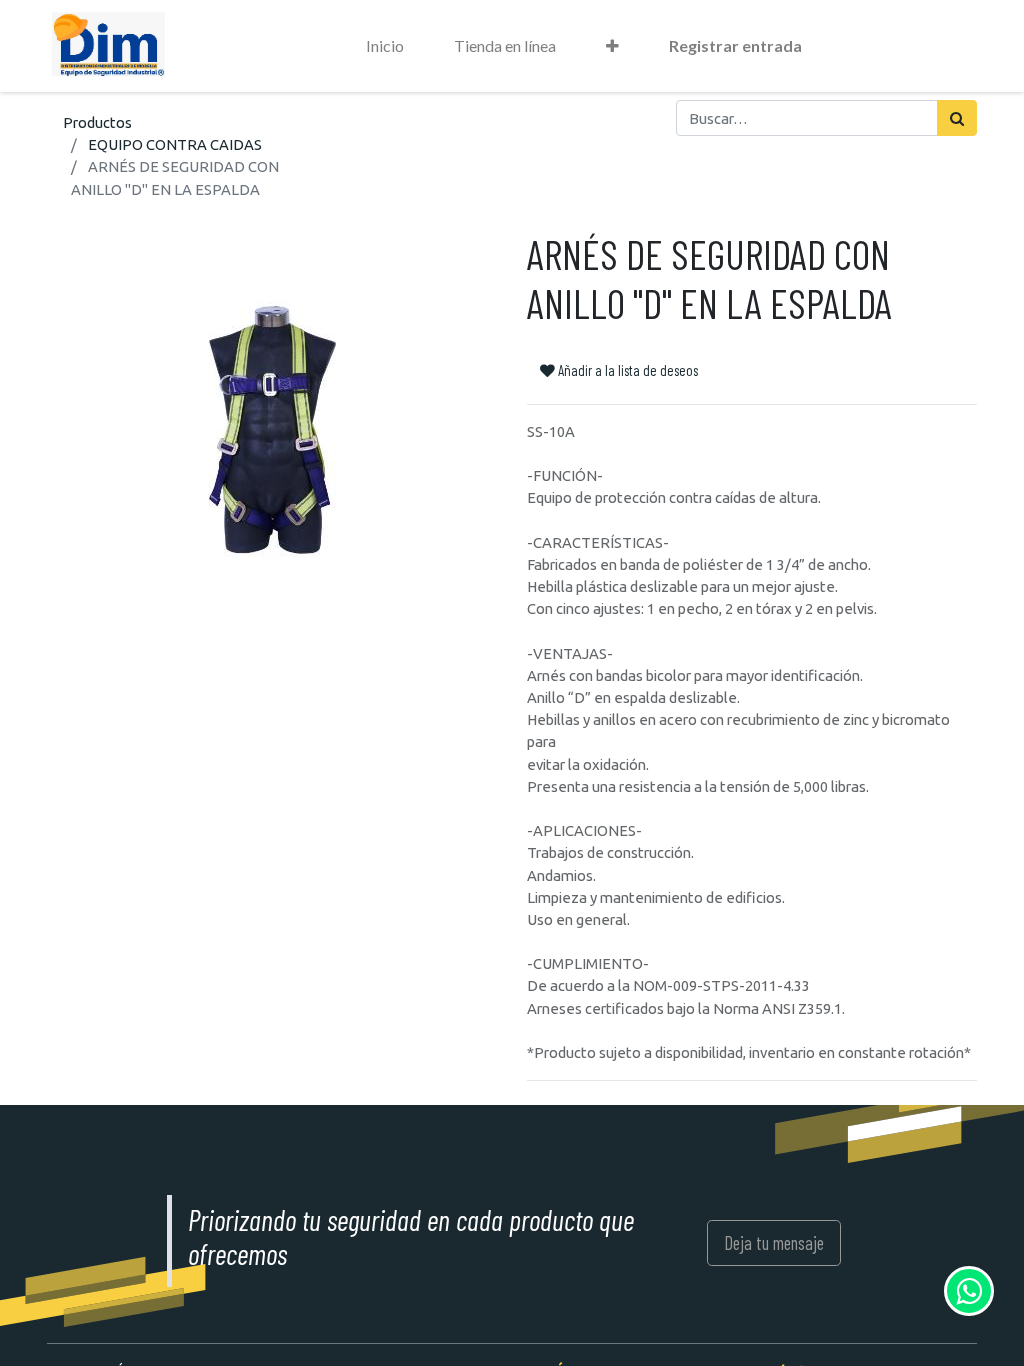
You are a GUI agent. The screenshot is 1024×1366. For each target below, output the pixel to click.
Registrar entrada (735, 45)
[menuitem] (385, 46)
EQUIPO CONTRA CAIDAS (175, 144)
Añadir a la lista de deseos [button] (626, 370)
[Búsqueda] (957, 118)
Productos (97, 122)
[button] (612, 46)
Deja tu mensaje (774, 1242)
